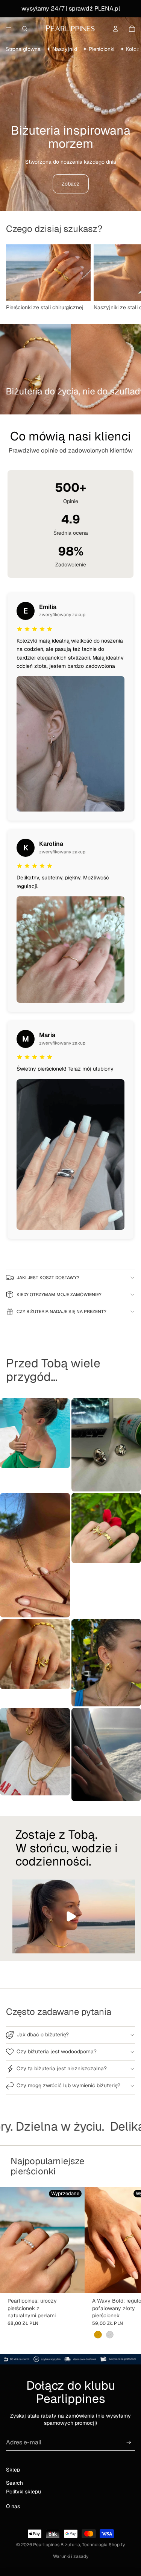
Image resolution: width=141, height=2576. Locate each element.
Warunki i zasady (71, 2556)
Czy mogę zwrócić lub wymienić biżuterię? (68, 2085)
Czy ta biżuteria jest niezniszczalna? (62, 2068)
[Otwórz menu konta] (115, 29)
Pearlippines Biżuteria (57, 2545)
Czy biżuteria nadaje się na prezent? (61, 1312)
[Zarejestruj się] (129, 2442)
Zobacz (71, 184)
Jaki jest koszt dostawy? (48, 1278)
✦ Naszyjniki (62, 49)
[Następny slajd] (127, 278)
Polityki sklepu (23, 2492)
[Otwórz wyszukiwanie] (25, 29)
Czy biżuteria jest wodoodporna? (57, 2051)
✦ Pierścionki (99, 49)
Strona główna (23, 49)
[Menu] (9, 29)
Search (14, 2483)
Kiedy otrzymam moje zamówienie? (59, 1295)
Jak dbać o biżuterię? (43, 2034)
